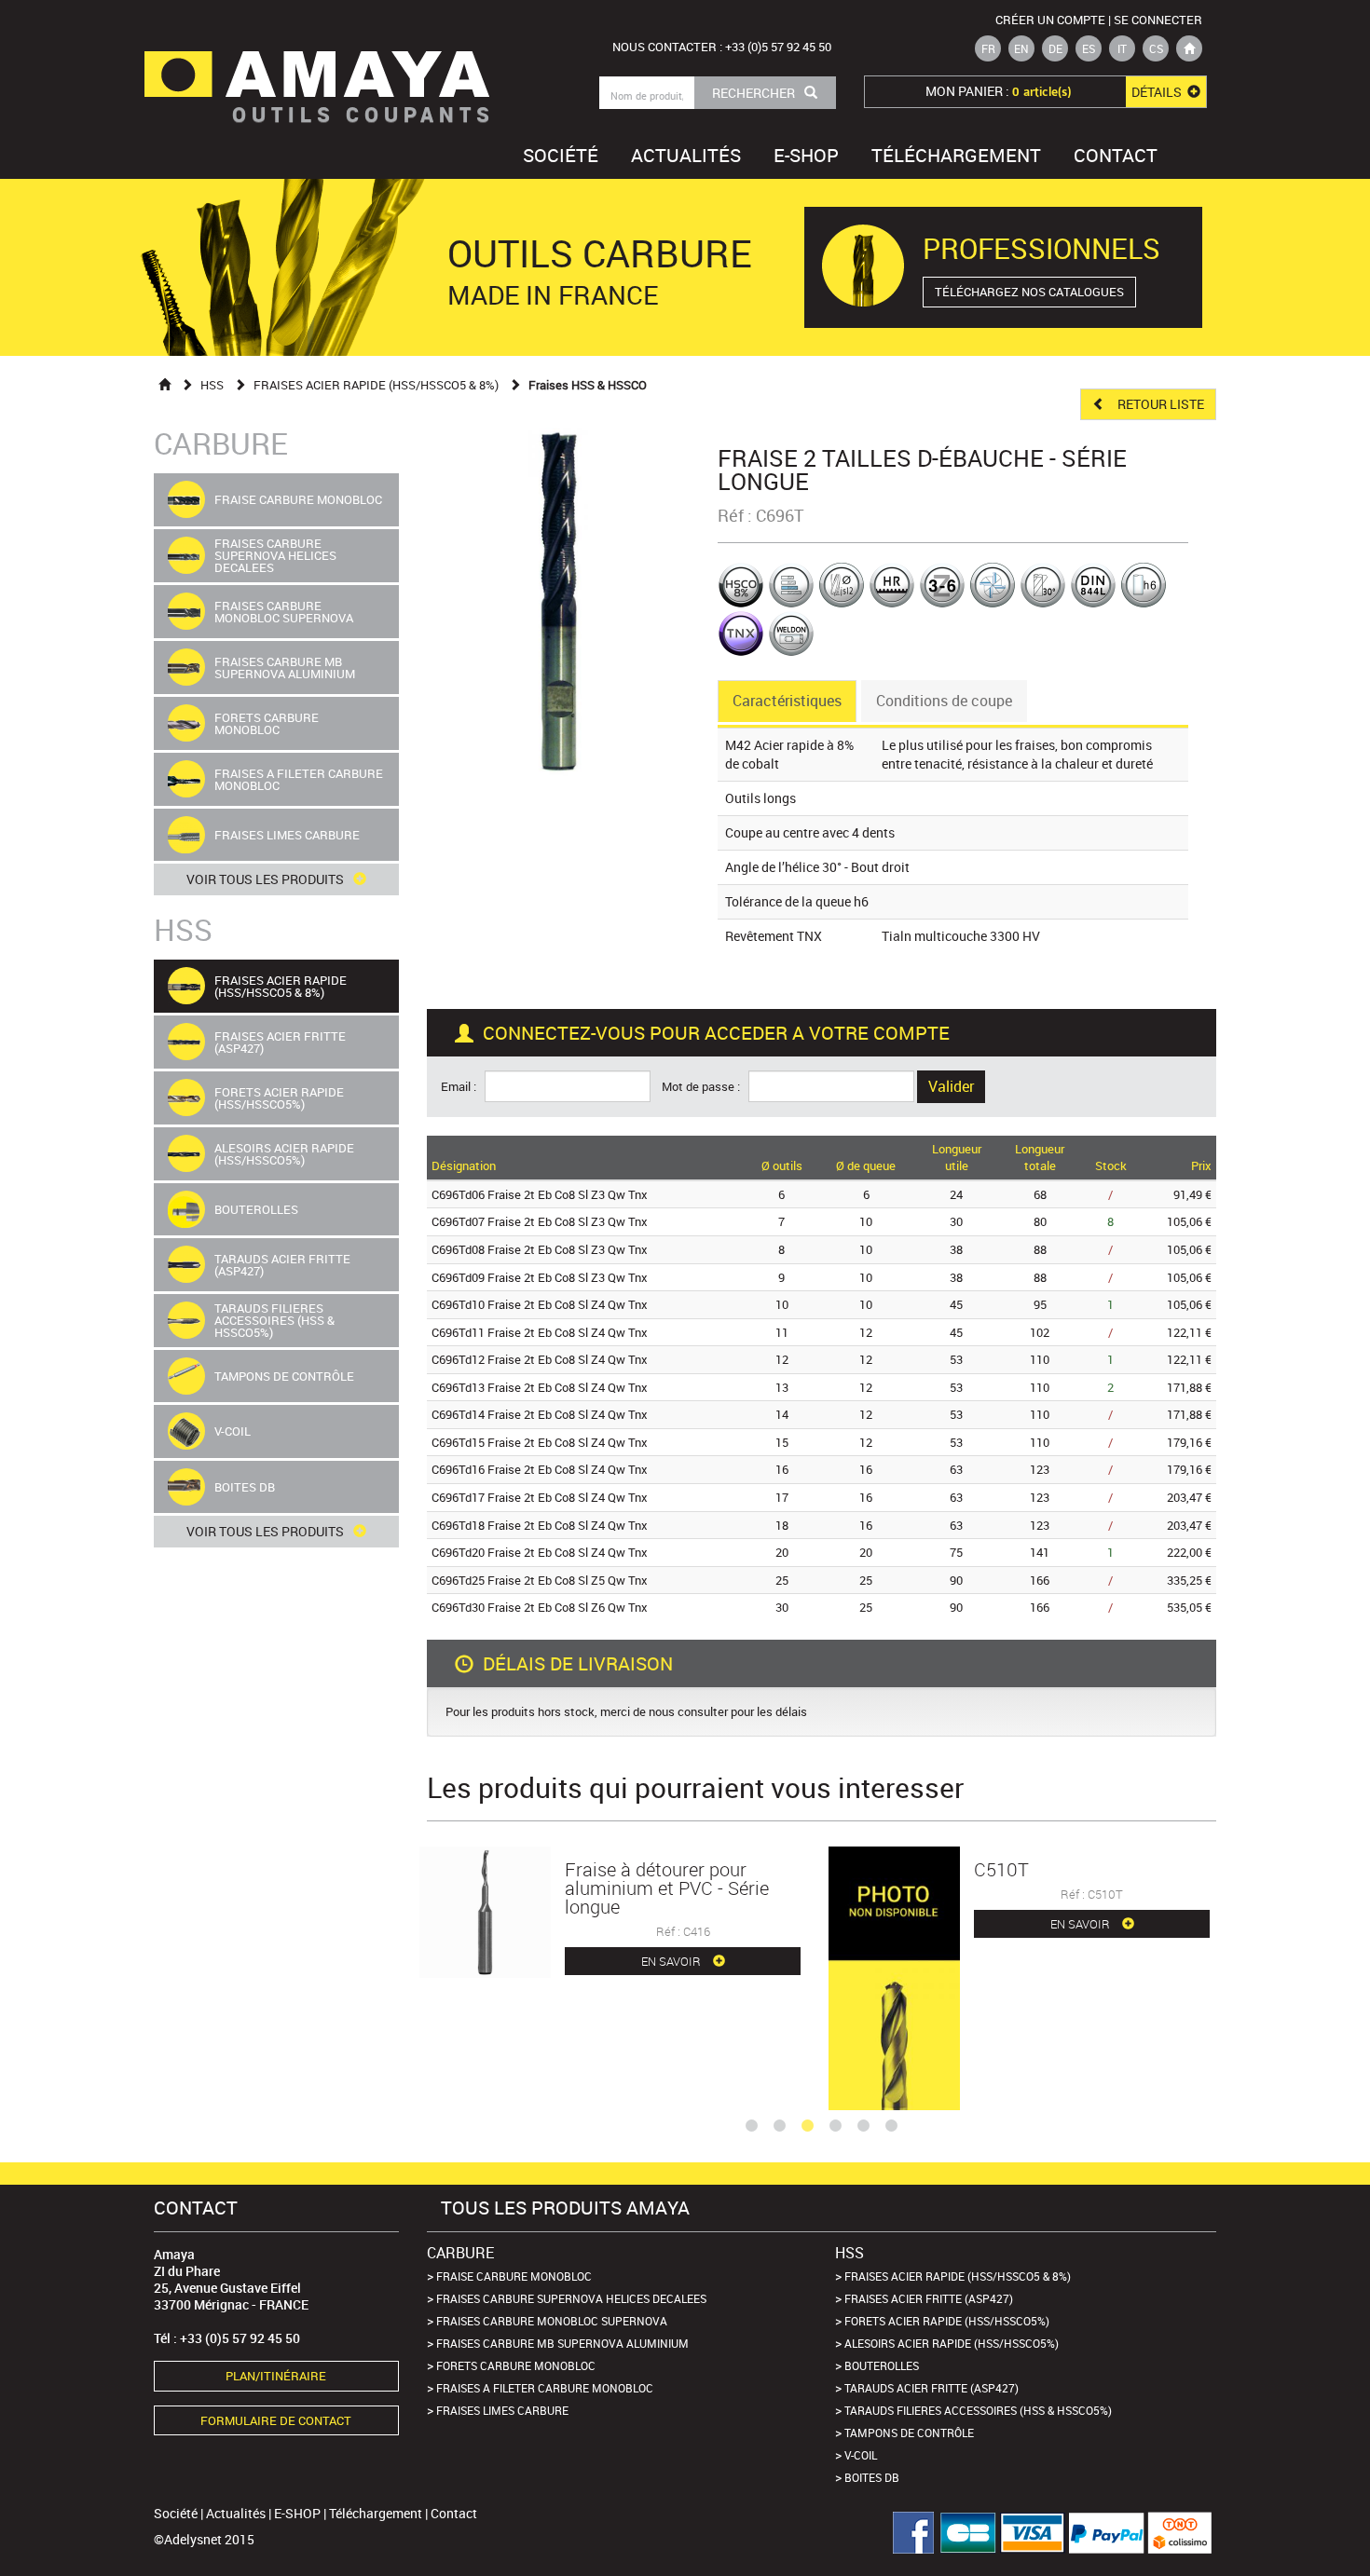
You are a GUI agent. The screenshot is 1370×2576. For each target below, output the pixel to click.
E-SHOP (806, 155)
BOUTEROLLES (882, 2365)
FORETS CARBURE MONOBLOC (516, 2365)
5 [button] (863, 2126)
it (1122, 48)
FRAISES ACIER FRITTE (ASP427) (929, 2298)
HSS (212, 385)
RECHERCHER (753, 93)
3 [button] (807, 2126)
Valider (951, 1086)
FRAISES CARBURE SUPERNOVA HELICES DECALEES (571, 2298)
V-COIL (861, 2455)
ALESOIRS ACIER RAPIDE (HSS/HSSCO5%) (952, 2343)
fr (988, 48)
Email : (461, 1087)
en (1021, 48)
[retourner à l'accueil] (1189, 48)
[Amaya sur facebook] (906, 2533)
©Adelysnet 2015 (204, 2539)
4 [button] (835, 2126)
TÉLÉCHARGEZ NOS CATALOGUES (1029, 292)
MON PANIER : (1055, 91)
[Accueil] (164, 384)
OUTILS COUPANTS (363, 114)
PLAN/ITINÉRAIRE (276, 2376)
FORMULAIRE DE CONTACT (276, 2420)
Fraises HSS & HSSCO (588, 385)
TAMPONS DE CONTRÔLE (909, 2433)
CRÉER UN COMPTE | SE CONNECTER (1099, 20)
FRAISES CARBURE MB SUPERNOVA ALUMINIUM (562, 2343)
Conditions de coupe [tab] (944, 701)
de (1055, 48)
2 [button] (779, 2126)
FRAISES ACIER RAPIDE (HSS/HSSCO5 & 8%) (376, 385)
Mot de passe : (704, 1087)
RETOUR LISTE (1159, 404)
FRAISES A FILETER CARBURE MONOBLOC (545, 2388)
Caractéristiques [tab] (787, 701)
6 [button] (891, 2126)
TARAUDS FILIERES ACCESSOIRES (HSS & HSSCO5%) (978, 2410)
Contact (1116, 155)
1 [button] (751, 2126)
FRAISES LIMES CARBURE (502, 2410)
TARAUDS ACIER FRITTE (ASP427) (932, 2388)
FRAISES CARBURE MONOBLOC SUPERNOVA (552, 2321)
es (1089, 48)
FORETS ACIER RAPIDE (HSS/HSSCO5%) (947, 2321)
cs (1156, 48)
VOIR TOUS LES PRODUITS (265, 879)
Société (561, 155)
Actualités (686, 155)
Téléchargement (956, 155)
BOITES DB (872, 2477)
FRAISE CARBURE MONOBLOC (514, 2276)
